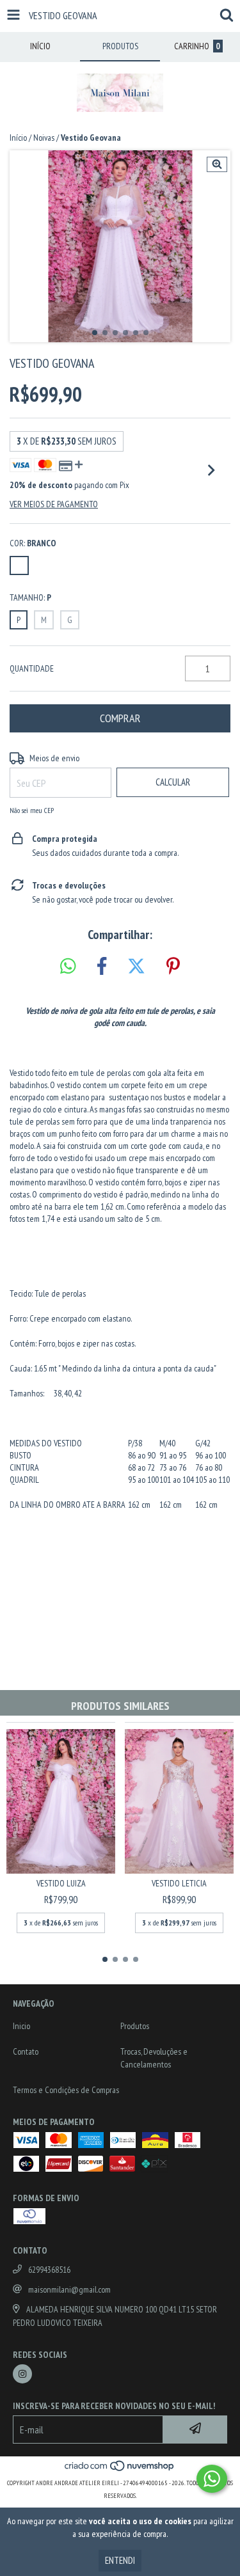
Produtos (135, 2026)
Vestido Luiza (61, 1883)
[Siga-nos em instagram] (22, 2374)
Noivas (44, 138)
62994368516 (49, 2270)
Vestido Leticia (179, 1883)
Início (18, 138)
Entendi (120, 2560)
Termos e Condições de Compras (66, 2090)
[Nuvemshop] (120, 2470)
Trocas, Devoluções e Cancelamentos (154, 2058)
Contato (26, 2051)
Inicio (21, 2026)
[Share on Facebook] (102, 967)
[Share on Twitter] (136, 967)
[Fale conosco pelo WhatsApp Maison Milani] (212, 2479)
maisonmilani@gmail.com (69, 2289)
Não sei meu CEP (32, 810)
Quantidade (32, 668)
